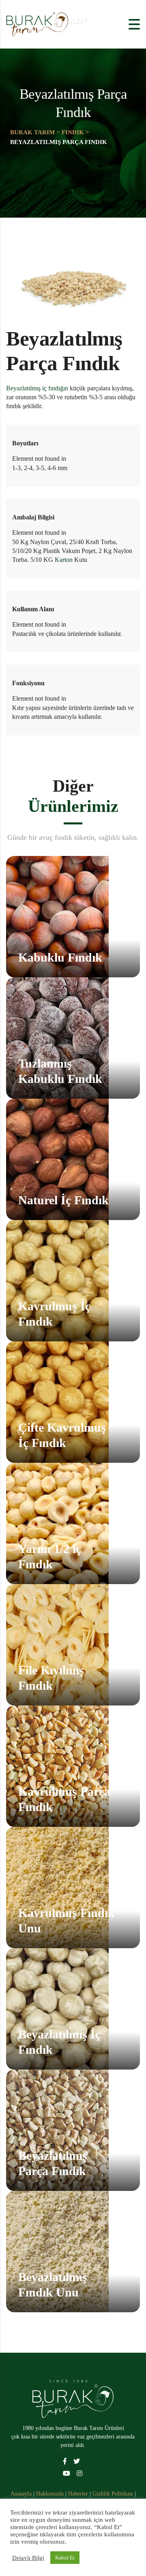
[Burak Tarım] (73, 2398)
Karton (64, 560)
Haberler (78, 2494)
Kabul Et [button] (65, 2558)
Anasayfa (22, 2494)
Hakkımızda (51, 2494)
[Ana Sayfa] (47, 24)
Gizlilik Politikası (114, 2494)
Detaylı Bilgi (28, 2558)
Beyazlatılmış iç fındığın (37, 388)
